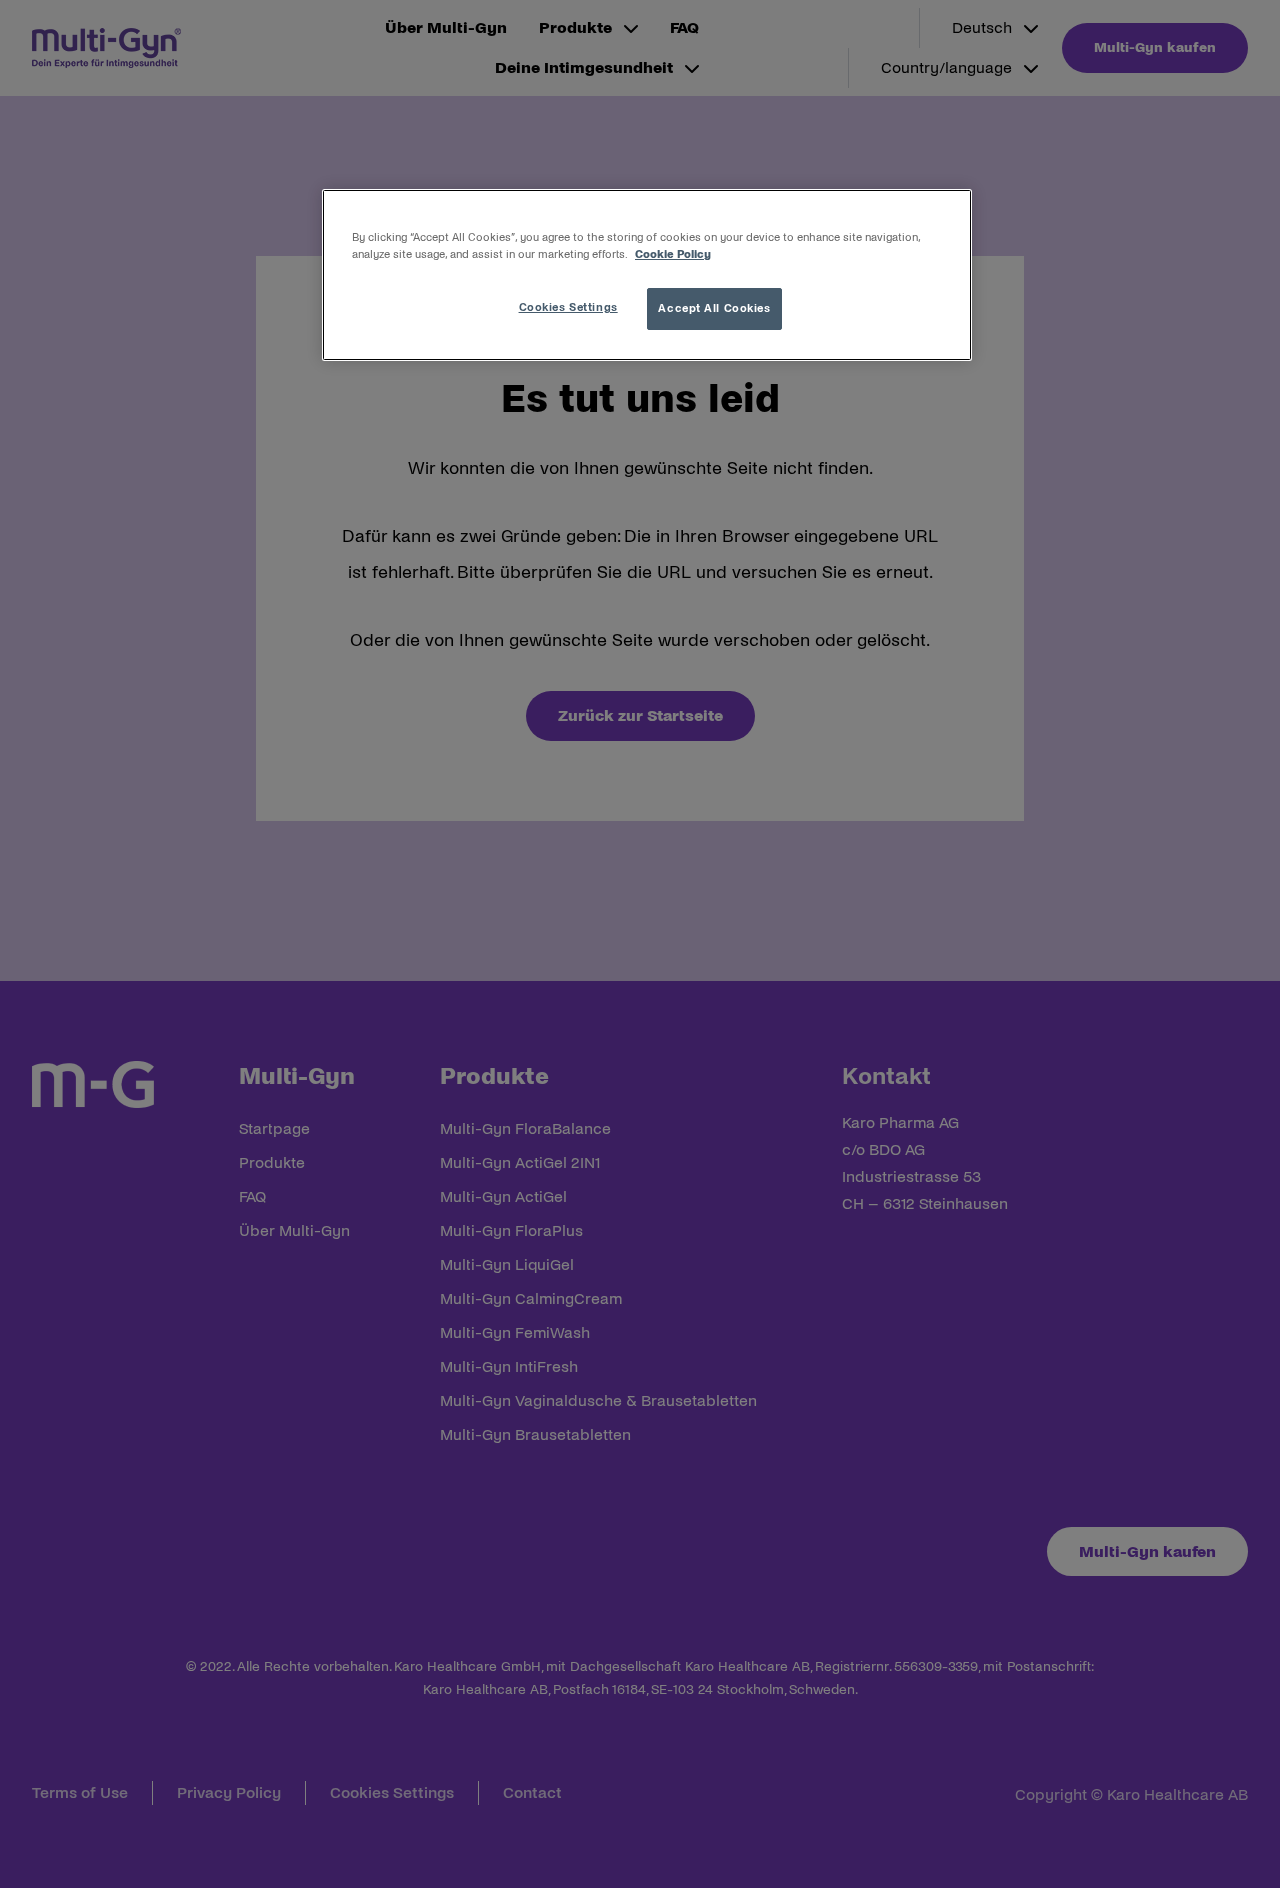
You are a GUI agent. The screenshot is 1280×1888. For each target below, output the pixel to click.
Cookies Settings (568, 307)
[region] (647, 275)
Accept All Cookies (714, 308)
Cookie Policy (673, 254)
